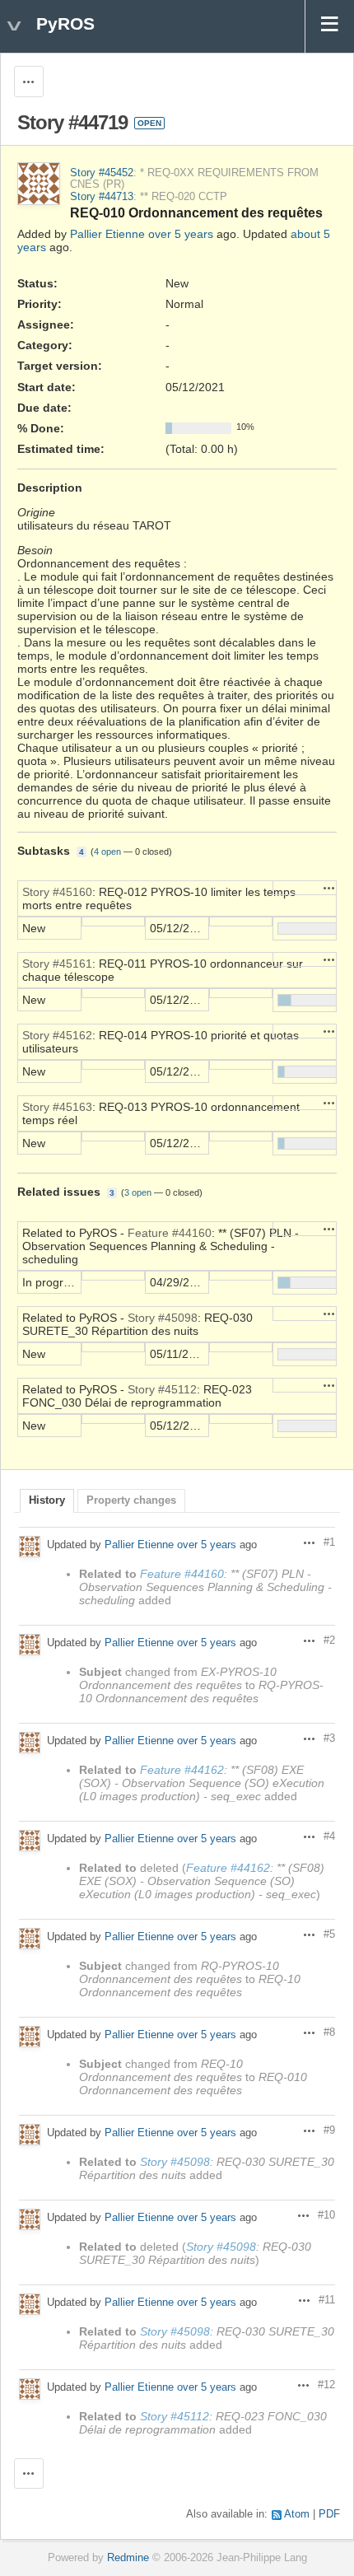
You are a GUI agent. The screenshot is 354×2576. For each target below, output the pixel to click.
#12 (326, 2385)
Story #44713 (102, 197)
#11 (327, 2300)
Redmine (128, 2558)
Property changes (131, 1500)
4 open (107, 852)
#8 (329, 2032)
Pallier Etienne (107, 234)
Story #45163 (57, 1107)
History (47, 1500)
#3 (329, 1738)
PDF (329, 2514)
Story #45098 (163, 1318)
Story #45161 (57, 964)
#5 (329, 1934)
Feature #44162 (182, 1770)
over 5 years (181, 234)
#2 (329, 1640)
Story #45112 (162, 1389)
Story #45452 (102, 173)
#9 (329, 2130)
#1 (329, 1542)
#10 (326, 2215)
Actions (329, 888)
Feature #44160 (170, 1233)
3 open (138, 1192)
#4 (329, 1836)
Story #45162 (57, 1035)
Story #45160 (57, 892)
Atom (297, 2514)
